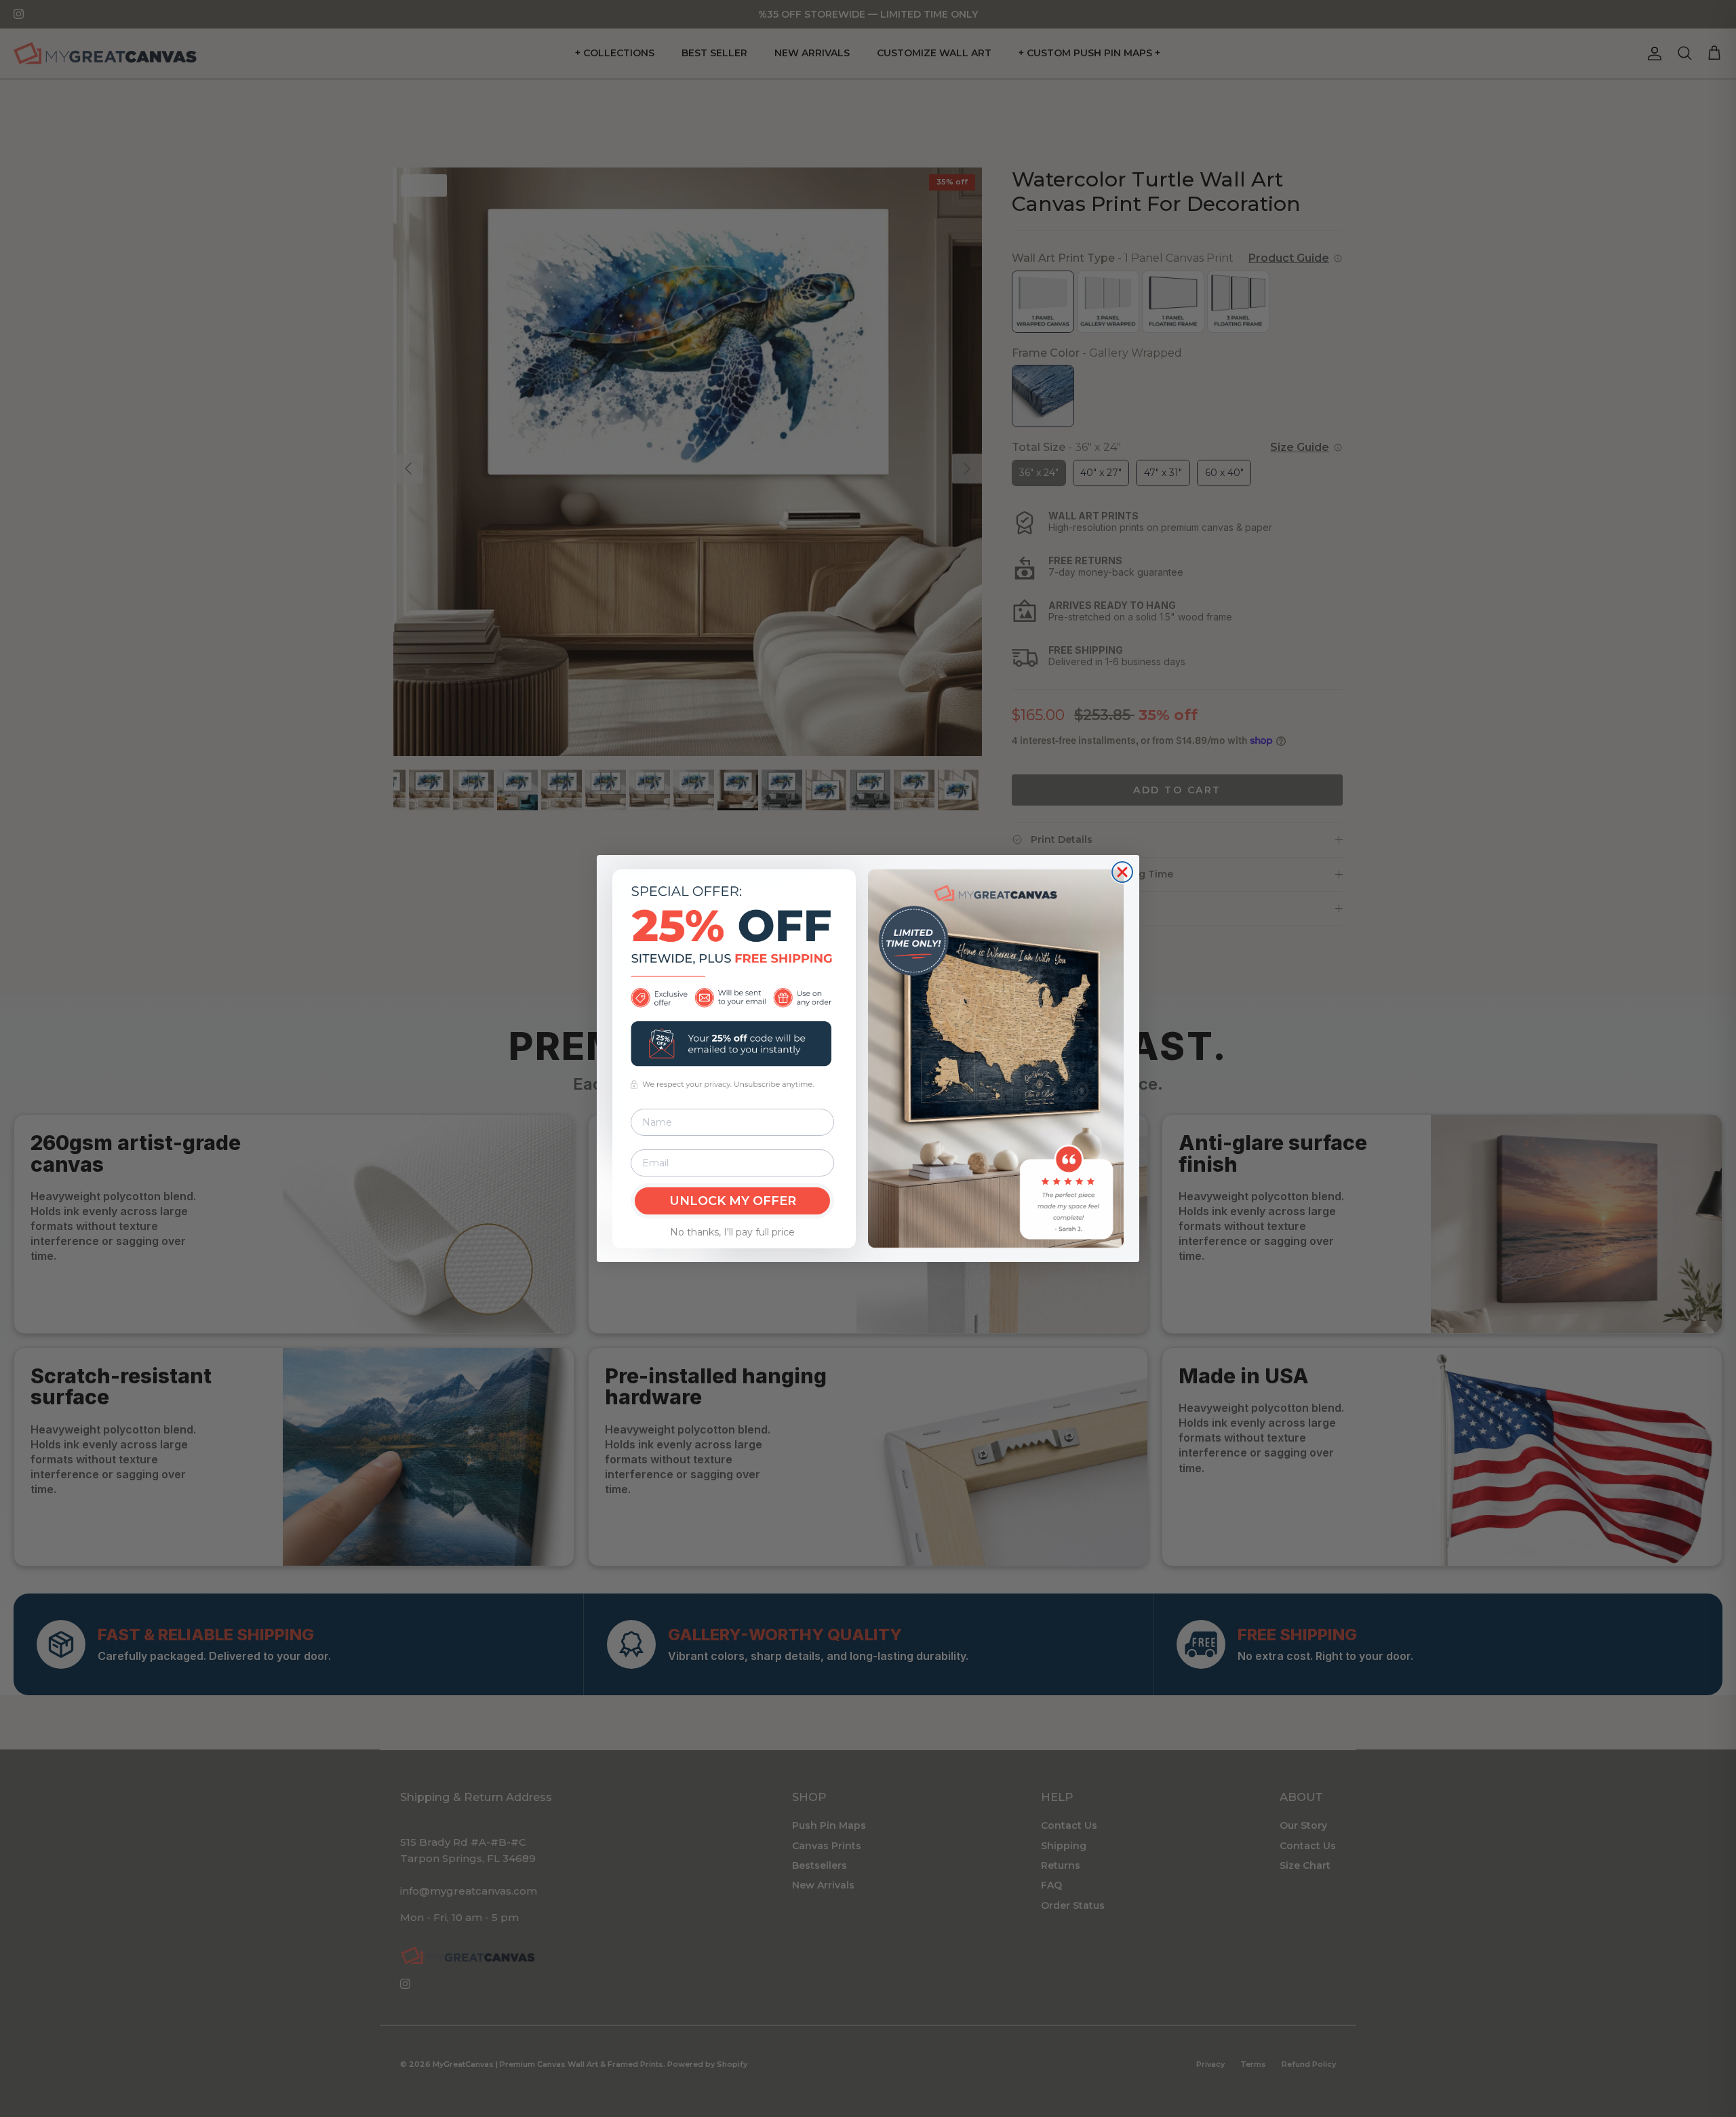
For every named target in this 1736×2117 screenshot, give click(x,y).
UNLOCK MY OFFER (733, 1201)
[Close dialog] (1122, 872)
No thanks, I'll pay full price (732, 1232)
